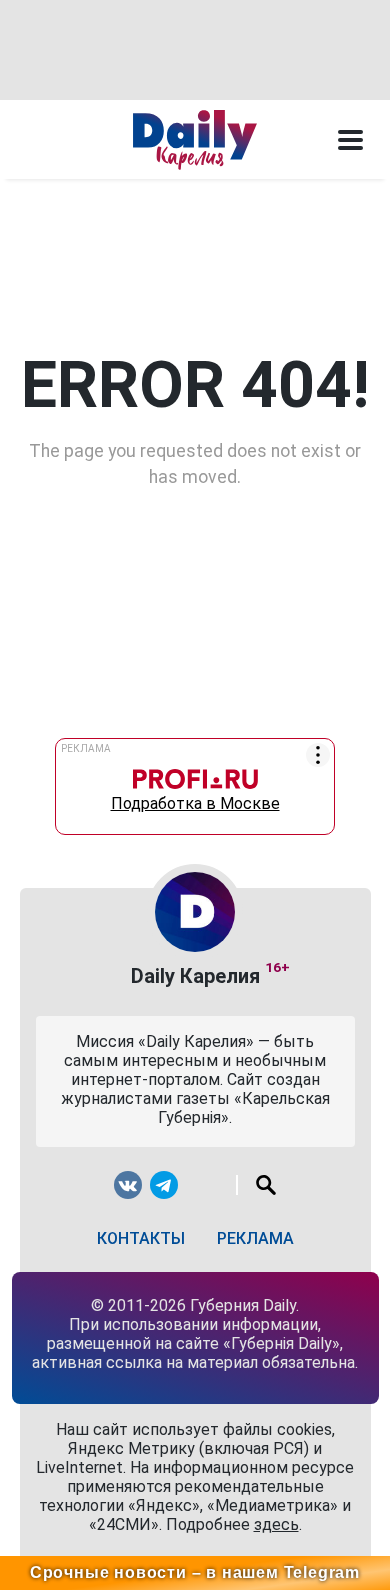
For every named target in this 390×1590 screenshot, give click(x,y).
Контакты (141, 1238)
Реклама (255, 1238)
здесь (276, 1524)
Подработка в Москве (195, 798)
